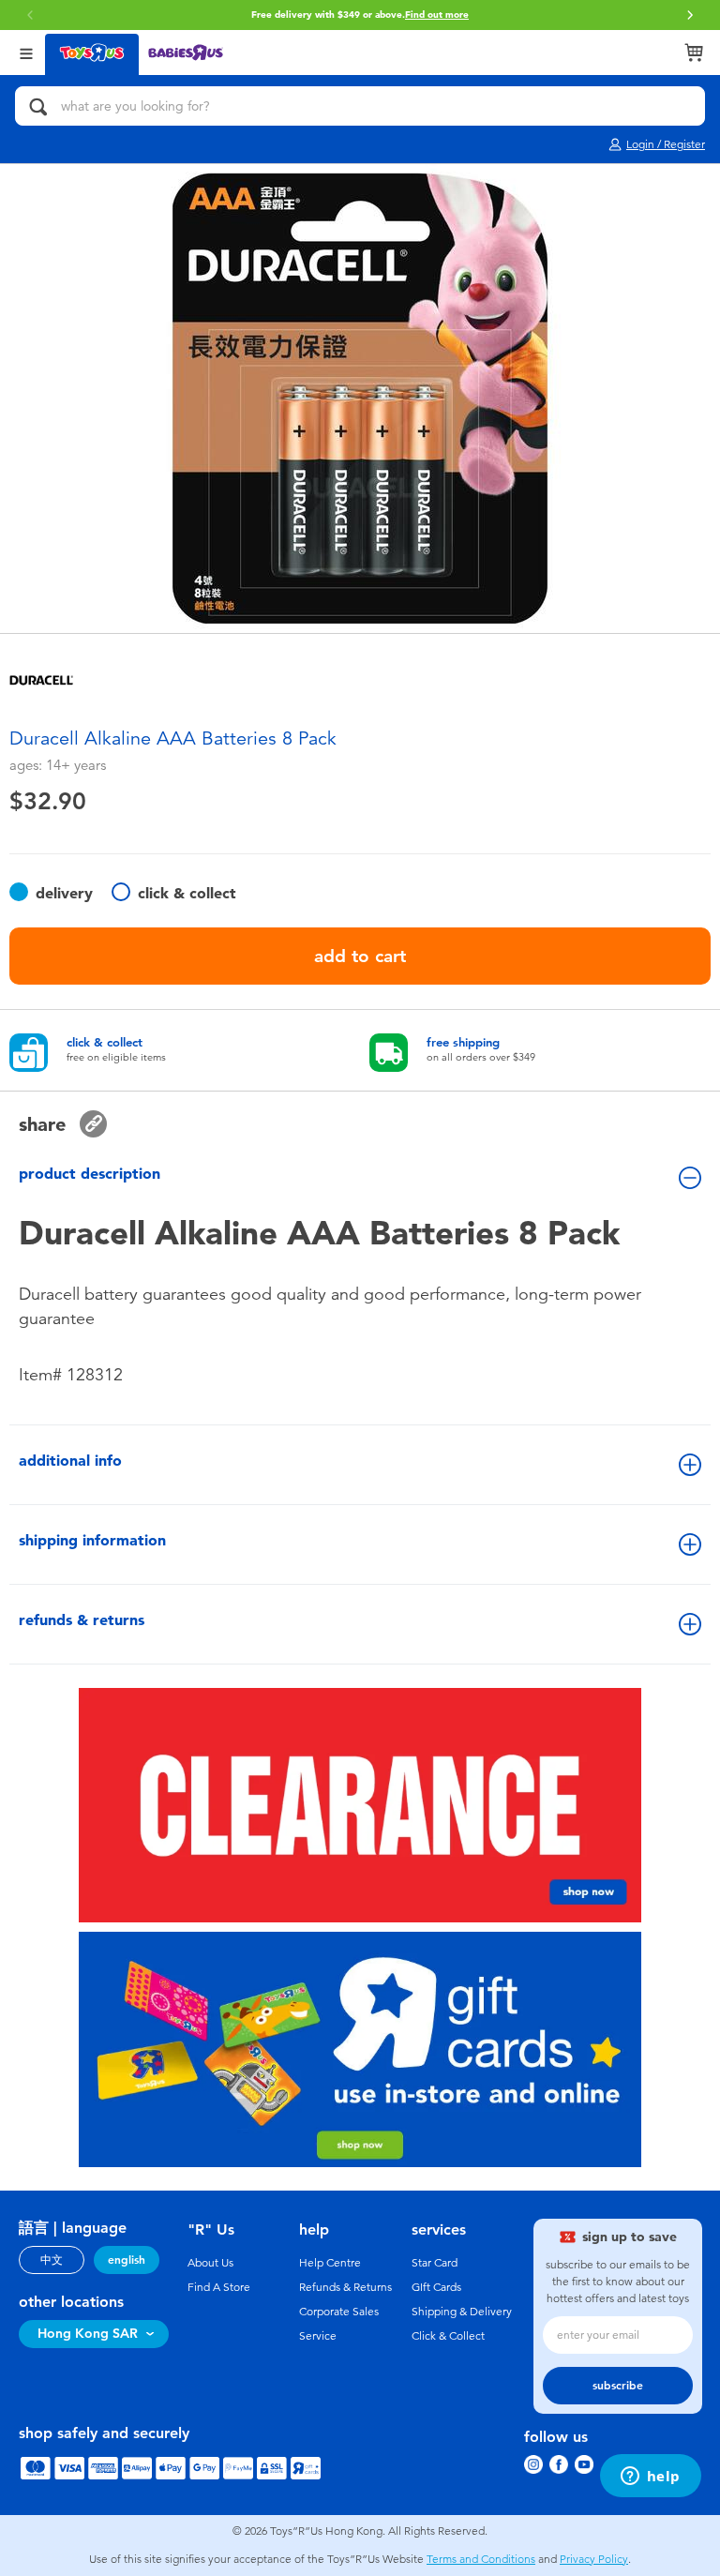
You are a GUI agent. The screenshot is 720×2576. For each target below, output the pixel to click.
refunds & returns (82, 1620)
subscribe (618, 2386)
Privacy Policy (594, 2559)
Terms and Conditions (481, 2559)
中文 (52, 2260)
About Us (210, 2263)
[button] (30, 15)
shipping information (92, 1540)
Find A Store (219, 2287)
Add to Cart (360, 956)
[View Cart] (694, 53)
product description (90, 1174)
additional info (70, 1461)
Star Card (435, 2263)
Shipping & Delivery (462, 2312)
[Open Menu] (26, 52)
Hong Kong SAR (88, 2334)
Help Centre (330, 2263)
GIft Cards (436, 2287)
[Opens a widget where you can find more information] (650, 2478)
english (127, 2260)
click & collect (187, 893)
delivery (64, 893)
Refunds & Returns (345, 2287)
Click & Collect (448, 2336)
